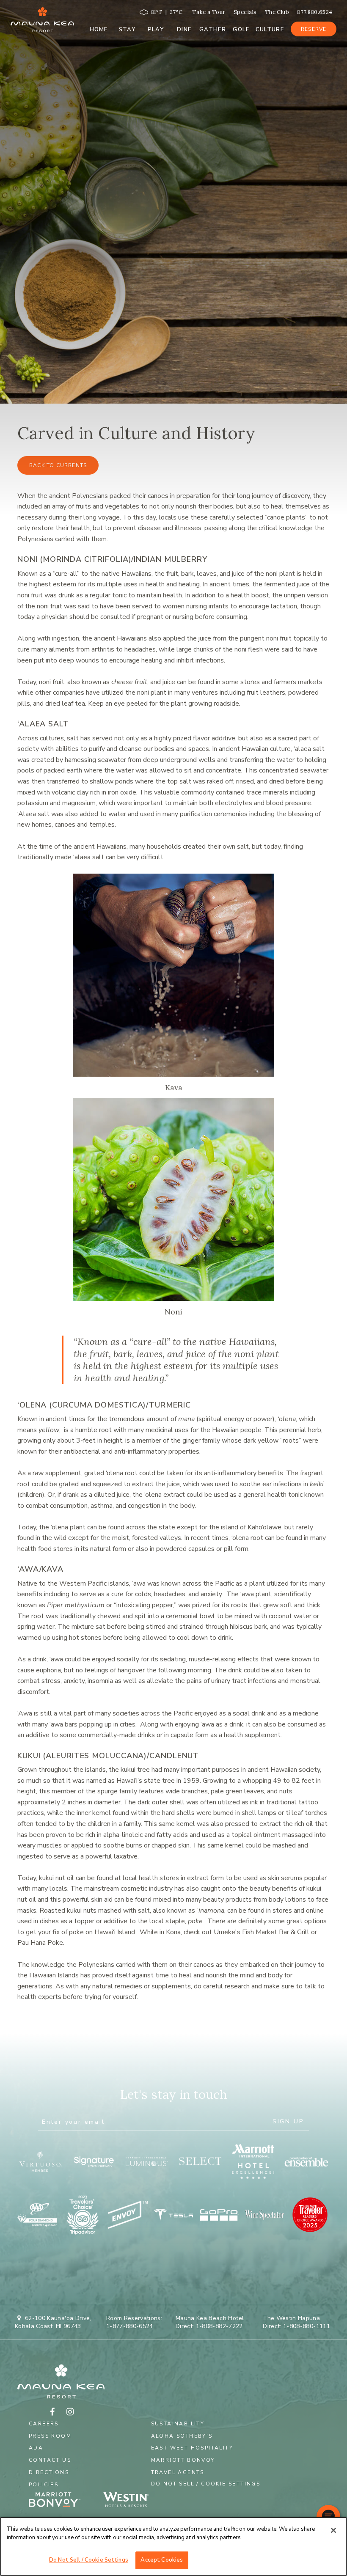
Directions (49, 2472)
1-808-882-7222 (219, 2326)
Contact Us (50, 2460)
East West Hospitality (192, 2448)
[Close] (333, 2530)
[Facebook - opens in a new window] (52, 2412)
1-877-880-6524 (130, 2326)
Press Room (50, 2436)
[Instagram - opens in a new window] (70, 2412)
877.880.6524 (315, 12)
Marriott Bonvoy (183, 2460)
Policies (44, 2485)
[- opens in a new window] (131, 2501)
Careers (44, 2424)
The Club (277, 12)
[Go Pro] (219, 2215)
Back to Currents (58, 465)
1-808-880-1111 (307, 2326)
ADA (36, 2448)
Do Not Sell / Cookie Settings (206, 2484)
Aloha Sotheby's (182, 2436)
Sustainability (178, 2424)
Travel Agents (178, 2472)
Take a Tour (209, 12)
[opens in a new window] (41, 2161)
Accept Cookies (162, 2560)
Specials (245, 12)
